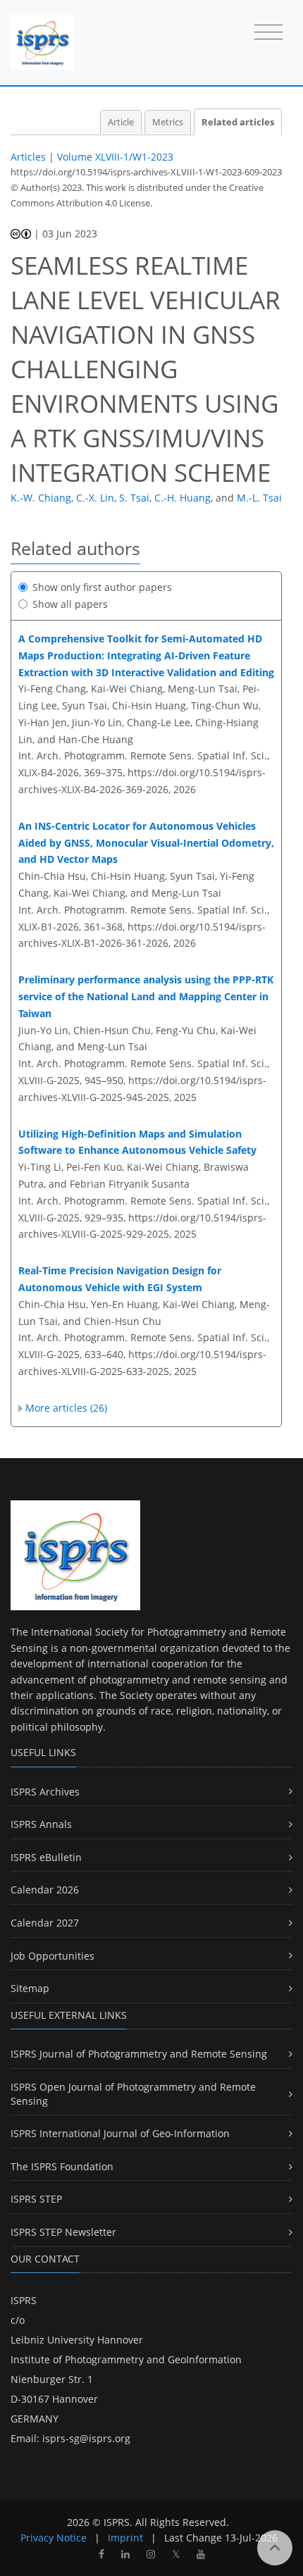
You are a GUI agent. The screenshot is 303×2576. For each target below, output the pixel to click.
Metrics (168, 122)
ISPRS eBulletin (46, 1857)
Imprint (125, 2538)
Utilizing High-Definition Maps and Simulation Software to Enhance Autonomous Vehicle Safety (137, 1142)
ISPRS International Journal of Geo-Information (120, 2133)
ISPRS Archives (45, 1792)
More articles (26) (66, 1408)
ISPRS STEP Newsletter (63, 2232)
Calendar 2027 (45, 1923)
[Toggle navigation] (268, 33)
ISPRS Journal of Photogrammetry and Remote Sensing (139, 2054)
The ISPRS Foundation (62, 2166)
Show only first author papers (102, 587)
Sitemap (30, 1988)
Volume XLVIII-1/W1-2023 (115, 157)
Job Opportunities (52, 1956)
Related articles (238, 122)
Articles (28, 157)
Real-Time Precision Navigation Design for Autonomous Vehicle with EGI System (120, 1279)
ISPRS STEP (36, 2199)
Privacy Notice (54, 2538)
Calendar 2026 (45, 1890)
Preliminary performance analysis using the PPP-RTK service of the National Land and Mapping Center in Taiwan (146, 996)
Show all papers (70, 604)
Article (121, 122)
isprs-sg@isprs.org (86, 2438)
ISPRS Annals (41, 1824)
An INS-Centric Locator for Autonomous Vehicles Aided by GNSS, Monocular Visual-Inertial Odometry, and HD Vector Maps (146, 843)
